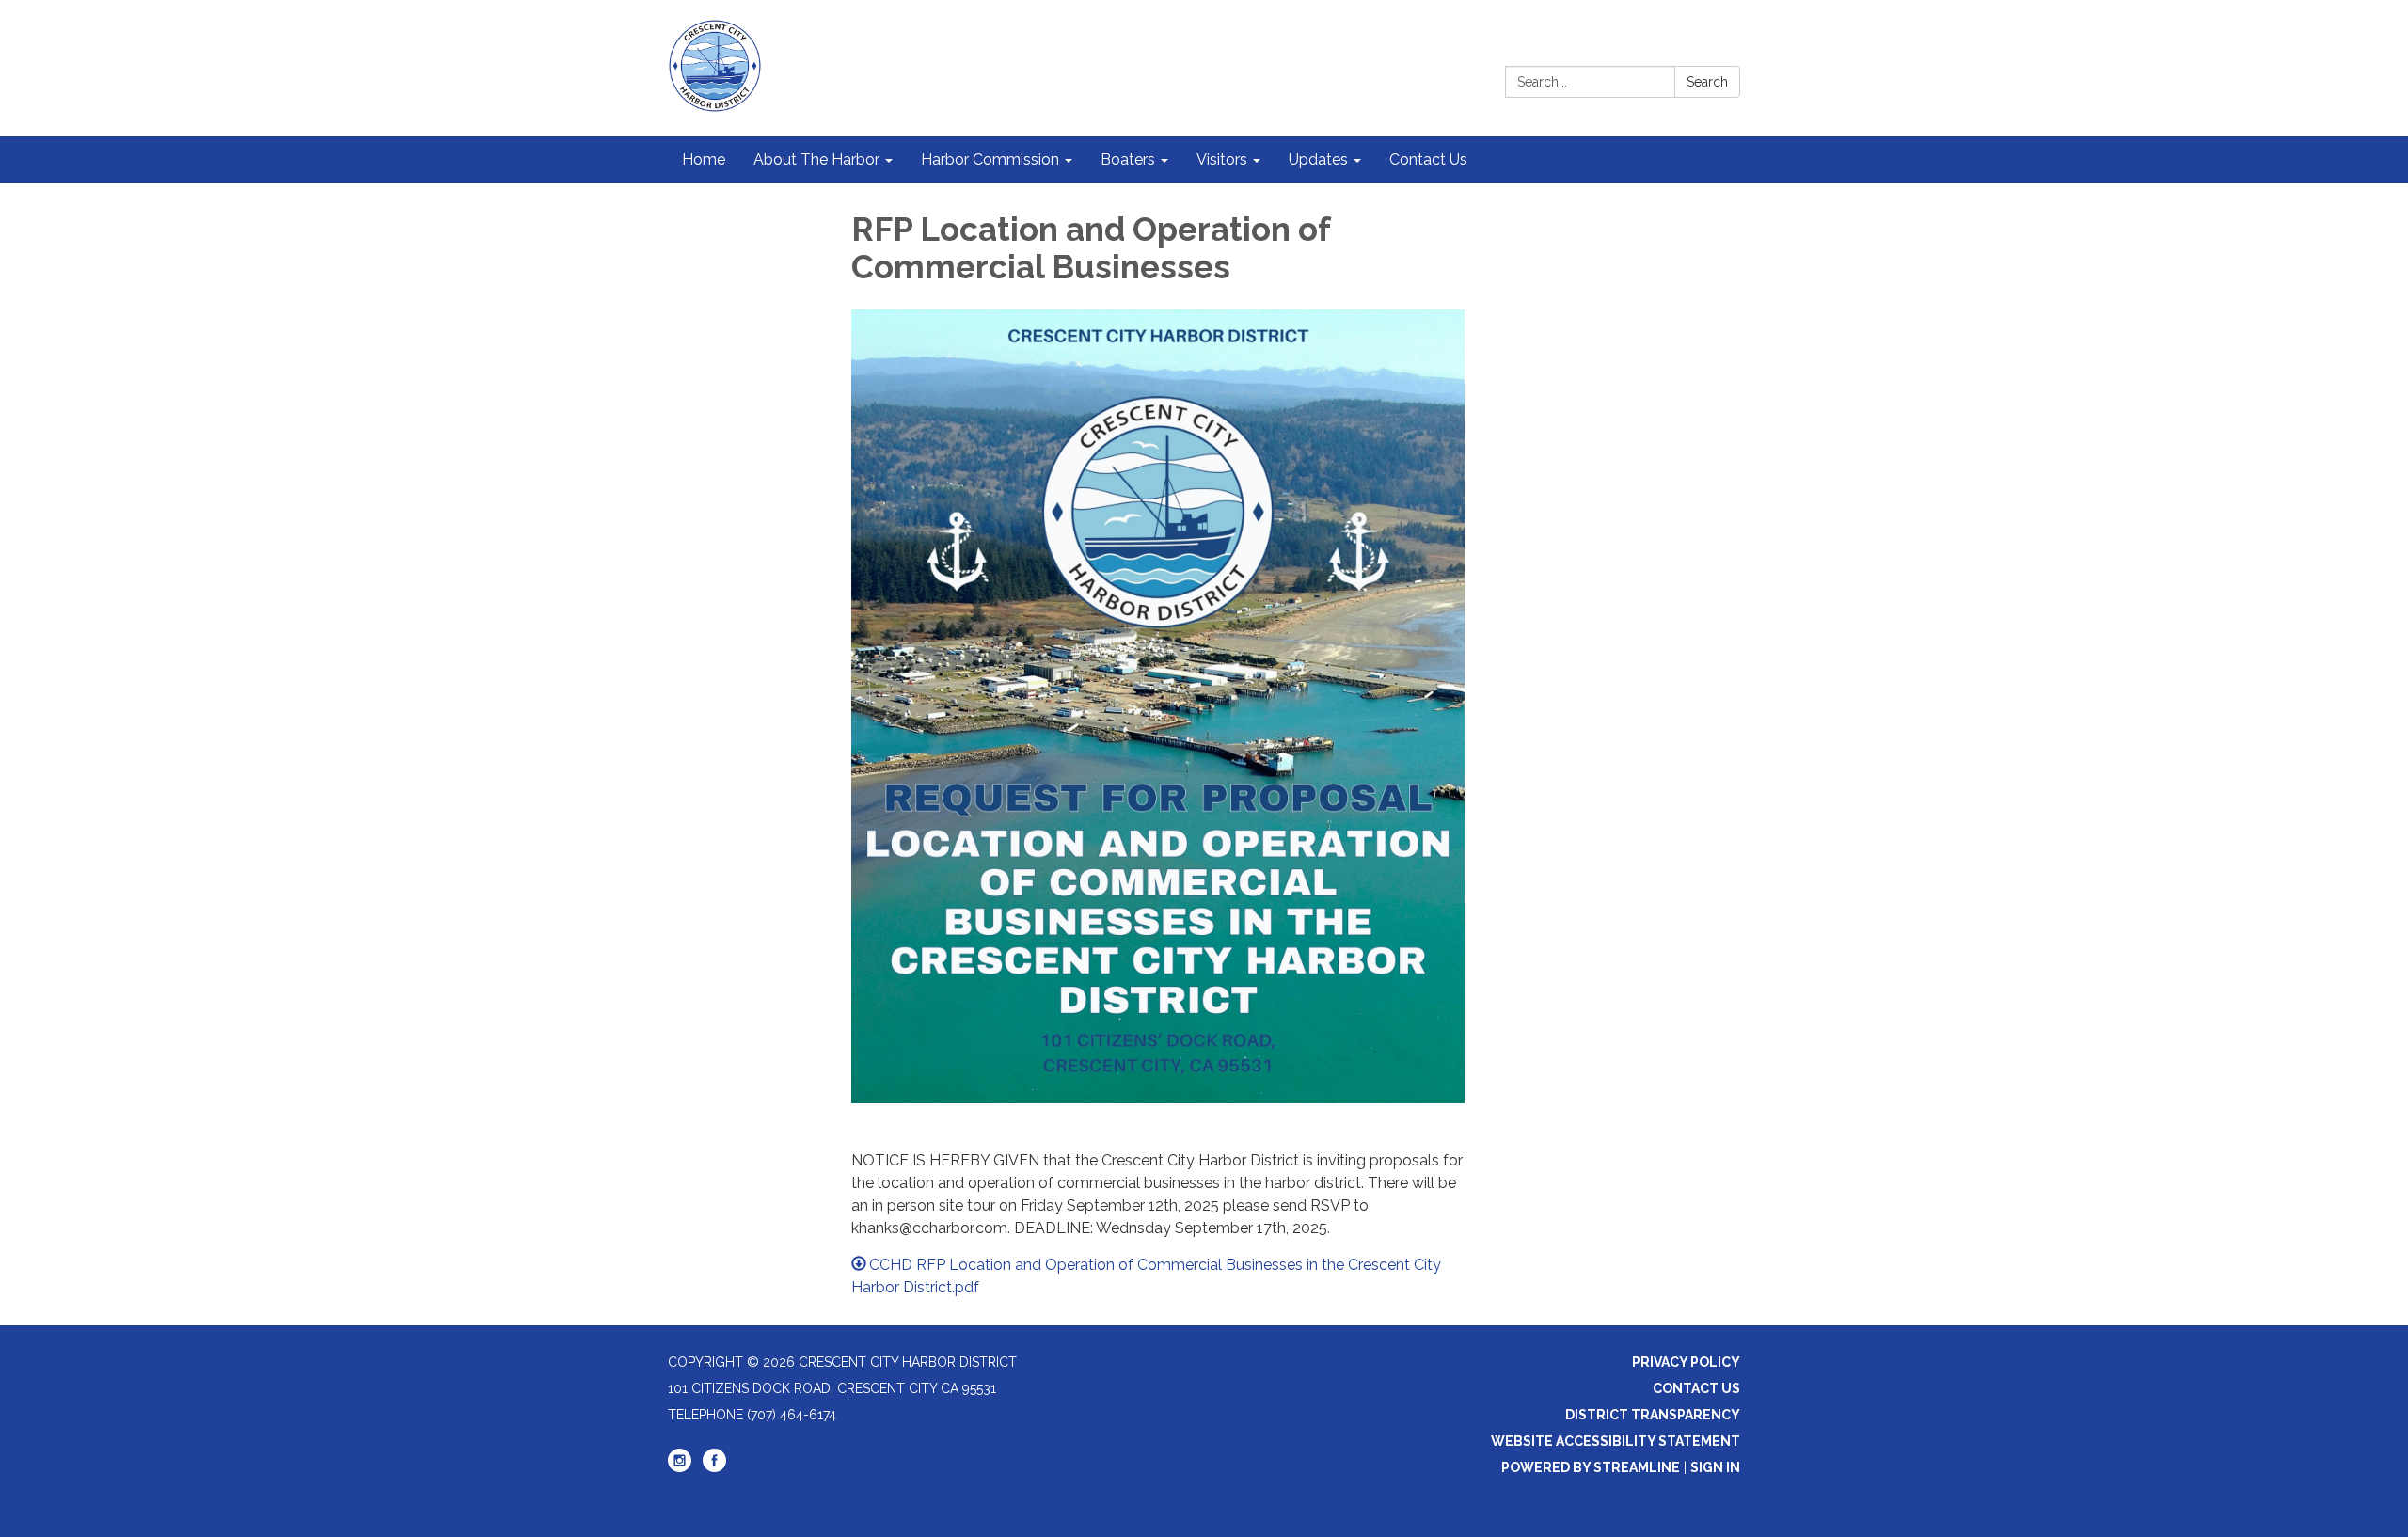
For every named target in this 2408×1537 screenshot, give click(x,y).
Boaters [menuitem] (1128, 159)
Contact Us (1696, 1388)
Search (1707, 82)
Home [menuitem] (704, 159)
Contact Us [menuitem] (1428, 159)
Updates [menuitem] (1318, 159)
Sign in (1715, 1467)
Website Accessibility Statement (1616, 1441)
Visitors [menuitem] (1222, 159)
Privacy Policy (1686, 1362)
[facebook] (714, 1467)
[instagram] (680, 1467)
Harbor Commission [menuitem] (990, 159)
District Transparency (1653, 1415)
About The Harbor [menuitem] (816, 159)
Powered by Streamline (1591, 1467)
